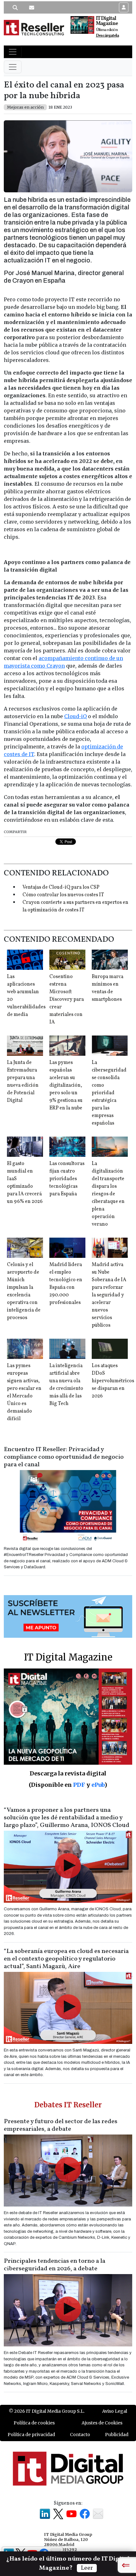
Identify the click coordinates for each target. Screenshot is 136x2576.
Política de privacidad (31, 2435)
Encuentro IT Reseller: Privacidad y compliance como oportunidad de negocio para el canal (64, 1457)
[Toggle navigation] (13, 52)
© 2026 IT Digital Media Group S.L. (47, 2411)
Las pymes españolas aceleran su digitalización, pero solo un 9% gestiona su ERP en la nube (66, 1085)
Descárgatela (107, 36)
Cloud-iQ (75, 716)
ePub (98, 1785)
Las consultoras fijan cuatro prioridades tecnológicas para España (67, 1179)
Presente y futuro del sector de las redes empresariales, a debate (61, 2125)
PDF (79, 1785)
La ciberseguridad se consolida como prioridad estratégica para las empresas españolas (109, 1093)
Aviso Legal (115, 2411)
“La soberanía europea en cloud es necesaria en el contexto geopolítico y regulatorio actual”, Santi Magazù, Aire (66, 1959)
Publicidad (117, 2435)
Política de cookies (34, 2423)
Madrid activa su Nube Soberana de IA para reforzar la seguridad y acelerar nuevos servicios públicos (109, 1295)
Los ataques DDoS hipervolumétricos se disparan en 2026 (113, 1381)
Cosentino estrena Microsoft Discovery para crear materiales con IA (67, 1000)
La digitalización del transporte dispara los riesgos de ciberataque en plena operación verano (108, 1194)
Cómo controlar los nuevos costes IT (63, 895)
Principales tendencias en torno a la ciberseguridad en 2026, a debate (55, 2265)
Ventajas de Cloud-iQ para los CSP (61, 887)
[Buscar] (15, 8)
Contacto (80, 2435)
